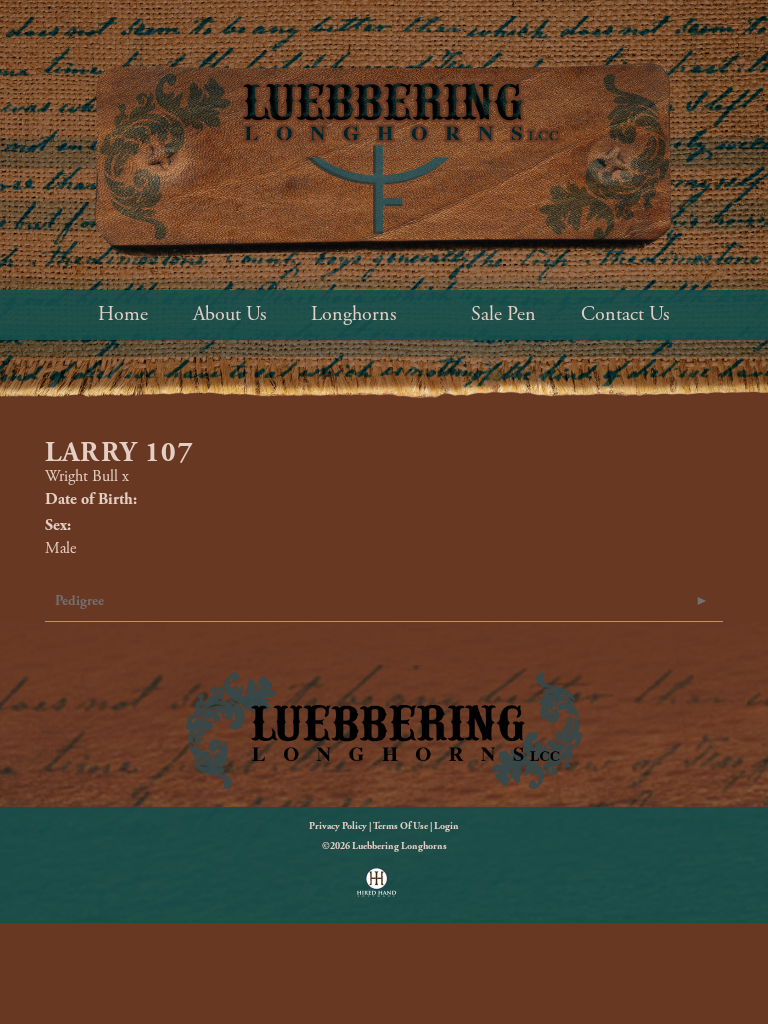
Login (446, 826)
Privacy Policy (338, 826)
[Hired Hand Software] (376, 889)
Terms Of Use (400, 826)
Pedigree (79, 601)
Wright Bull (81, 476)
